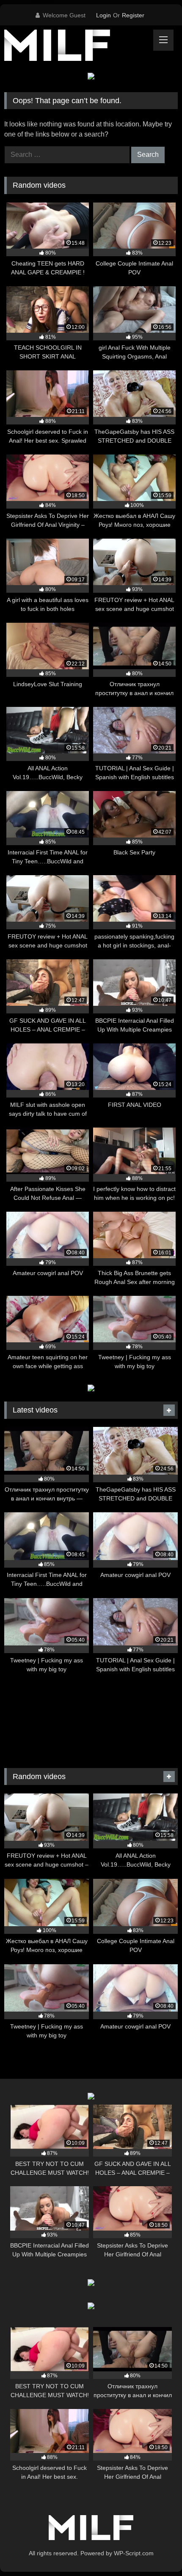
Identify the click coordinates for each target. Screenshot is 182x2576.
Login (103, 15)
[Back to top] (156, 2551)
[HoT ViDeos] (74, 47)
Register (133, 15)
